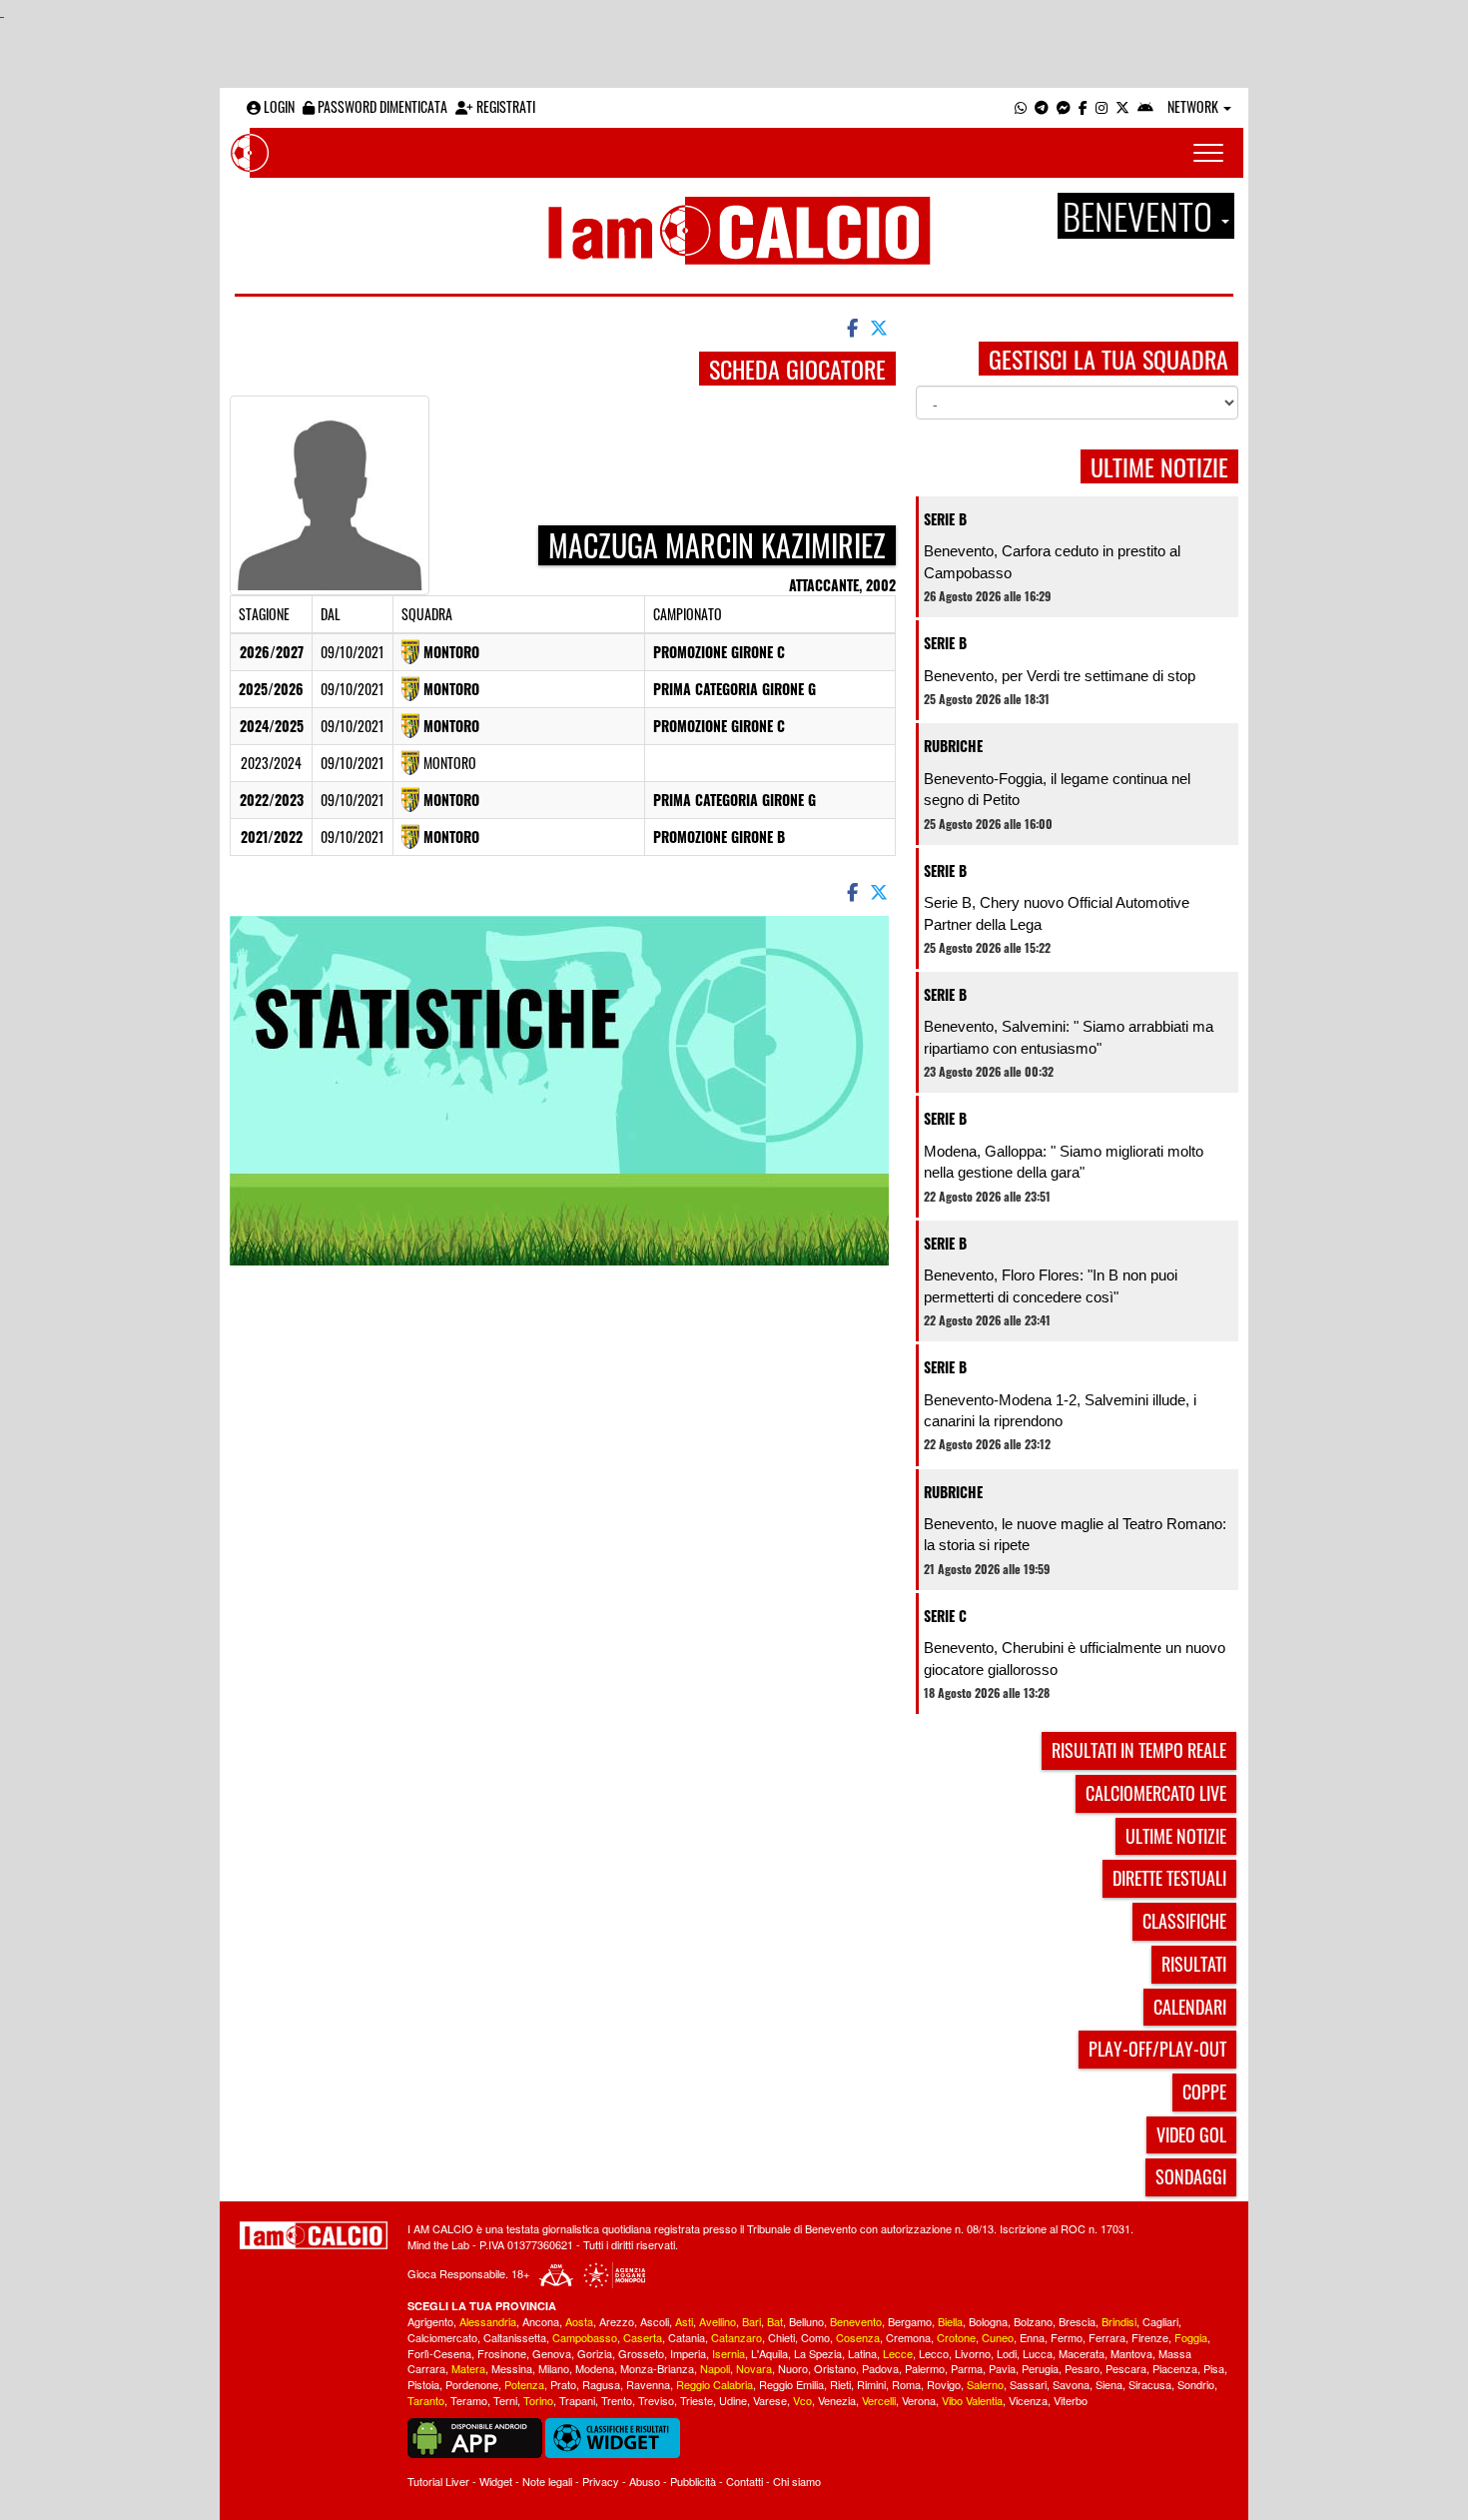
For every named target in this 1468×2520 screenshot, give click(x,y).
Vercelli (879, 2400)
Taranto (426, 2400)
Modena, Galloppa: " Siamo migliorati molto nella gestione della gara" (1064, 1162)
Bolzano (1033, 2321)
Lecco (934, 2353)
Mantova (1131, 2353)
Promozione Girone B (719, 837)
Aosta (579, 2321)
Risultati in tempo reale (1139, 1750)
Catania (687, 2337)
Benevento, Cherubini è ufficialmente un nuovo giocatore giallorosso (1075, 1658)
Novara (754, 2368)
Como (815, 2337)
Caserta (643, 2337)
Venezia (837, 2400)
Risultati (1194, 1964)
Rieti (840, 2384)
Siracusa (1150, 2384)
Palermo (925, 2368)
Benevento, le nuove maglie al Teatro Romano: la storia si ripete (1075, 1534)
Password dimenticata (381, 106)
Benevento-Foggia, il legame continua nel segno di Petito (1057, 789)
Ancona (541, 2321)
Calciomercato (442, 2337)
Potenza (524, 2384)
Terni (505, 2400)
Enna (1032, 2337)
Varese (770, 2400)
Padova (880, 2368)
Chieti (781, 2337)
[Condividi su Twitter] (881, 327)
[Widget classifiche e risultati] (613, 2436)
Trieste (697, 2400)
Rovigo (944, 2384)
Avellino (718, 2321)
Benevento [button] (1141, 216)
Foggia (1191, 2337)
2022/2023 (272, 800)
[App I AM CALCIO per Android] (1145, 106)
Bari (751, 2321)
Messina (512, 2368)
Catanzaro (736, 2337)
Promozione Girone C (719, 652)
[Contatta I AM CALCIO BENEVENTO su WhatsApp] (1021, 106)
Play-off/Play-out (1157, 2049)
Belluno (806, 2321)
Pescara (1126, 2368)
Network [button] (1194, 106)
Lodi (1007, 2353)
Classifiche (1184, 1921)
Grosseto (641, 2353)
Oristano (835, 2368)
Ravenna (648, 2384)
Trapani (577, 2400)
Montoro (451, 652)
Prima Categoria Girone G (734, 689)
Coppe (1204, 2092)
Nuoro (793, 2368)
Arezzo (617, 2321)
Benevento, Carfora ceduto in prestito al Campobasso (1052, 561)
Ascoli (655, 2321)
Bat (775, 2321)
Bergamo (910, 2321)
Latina (862, 2353)
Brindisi (1119, 2321)
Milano (554, 2368)
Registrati (504, 106)
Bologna (988, 2321)
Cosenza (858, 2337)
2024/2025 (272, 726)
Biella (950, 2321)
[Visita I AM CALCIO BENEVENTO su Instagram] (1101, 106)
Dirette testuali (1169, 1878)
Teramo (469, 2400)
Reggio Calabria (715, 2384)
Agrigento (430, 2321)
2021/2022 (272, 837)
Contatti (744, 2481)
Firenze (1150, 2337)
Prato (563, 2384)
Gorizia (595, 2353)
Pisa (1214, 2368)
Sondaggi (1191, 2176)
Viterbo (1071, 2400)
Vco (802, 2400)
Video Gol (1191, 2134)
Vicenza (1028, 2400)
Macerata (1082, 2353)
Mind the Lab (438, 2244)
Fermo (1067, 2337)
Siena (1109, 2384)
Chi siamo (797, 2481)
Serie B (945, 519)
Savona (1071, 2384)
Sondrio (1196, 2384)
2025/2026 (271, 689)
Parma (967, 2368)
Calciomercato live (1156, 1793)
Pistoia (423, 2384)
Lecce (898, 2353)
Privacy (601, 2481)
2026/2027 (272, 652)
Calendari (1190, 2007)
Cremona (908, 2337)
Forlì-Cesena (439, 2353)
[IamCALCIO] (314, 2235)
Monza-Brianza (657, 2368)
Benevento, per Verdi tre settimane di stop (1060, 676)
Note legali (547, 2481)
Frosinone (502, 2353)
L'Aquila (769, 2353)
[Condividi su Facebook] (851, 327)
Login (278, 106)
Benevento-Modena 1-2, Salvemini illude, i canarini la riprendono (1060, 1410)
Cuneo (998, 2337)
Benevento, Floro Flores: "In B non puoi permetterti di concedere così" (1051, 1285)
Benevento (856, 2321)
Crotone (956, 2337)
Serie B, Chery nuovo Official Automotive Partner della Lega (1057, 913)
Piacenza (1175, 2368)
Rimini (871, 2384)
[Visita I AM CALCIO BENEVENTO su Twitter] (1122, 106)
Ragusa (601, 2384)
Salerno (985, 2384)
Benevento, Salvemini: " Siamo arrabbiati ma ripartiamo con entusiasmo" (1069, 1037)
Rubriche (953, 746)
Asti (684, 2321)
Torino (538, 2400)
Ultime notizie (1176, 1836)
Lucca (1038, 2353)
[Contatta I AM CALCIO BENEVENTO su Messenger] (1064, 106)
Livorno (973, 2353)
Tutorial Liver (438, 2481)
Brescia (1077, 2321)
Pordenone (472, 2384)
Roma (906, 2384)
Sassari (1028, 2384)
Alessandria (488, 2321)
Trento (617, 2400)
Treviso (656, 2400)
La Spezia (818, 2353)
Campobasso (585, 2337)
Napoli (715, 2368)
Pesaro (1082, 2368)
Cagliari (1160, 2321)
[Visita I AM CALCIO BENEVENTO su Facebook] (1083, 106)
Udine (733, 2400)
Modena (595, 2368)
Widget (496, 2481)
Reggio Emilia (791, 2384)
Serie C (945, 1616)
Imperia (688, 2353)
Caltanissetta (515, 2337)
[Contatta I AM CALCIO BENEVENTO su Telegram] (1042, 106)
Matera (468, 2368)
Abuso (645, 2481)
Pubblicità (693, 2481)
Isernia (729, 2353)
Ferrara (1107, 2337)
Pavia (1002, 2368)
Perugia (1040, 2368)
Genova (552, 2353)
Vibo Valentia (972, 2400)
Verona (919, 2400)
